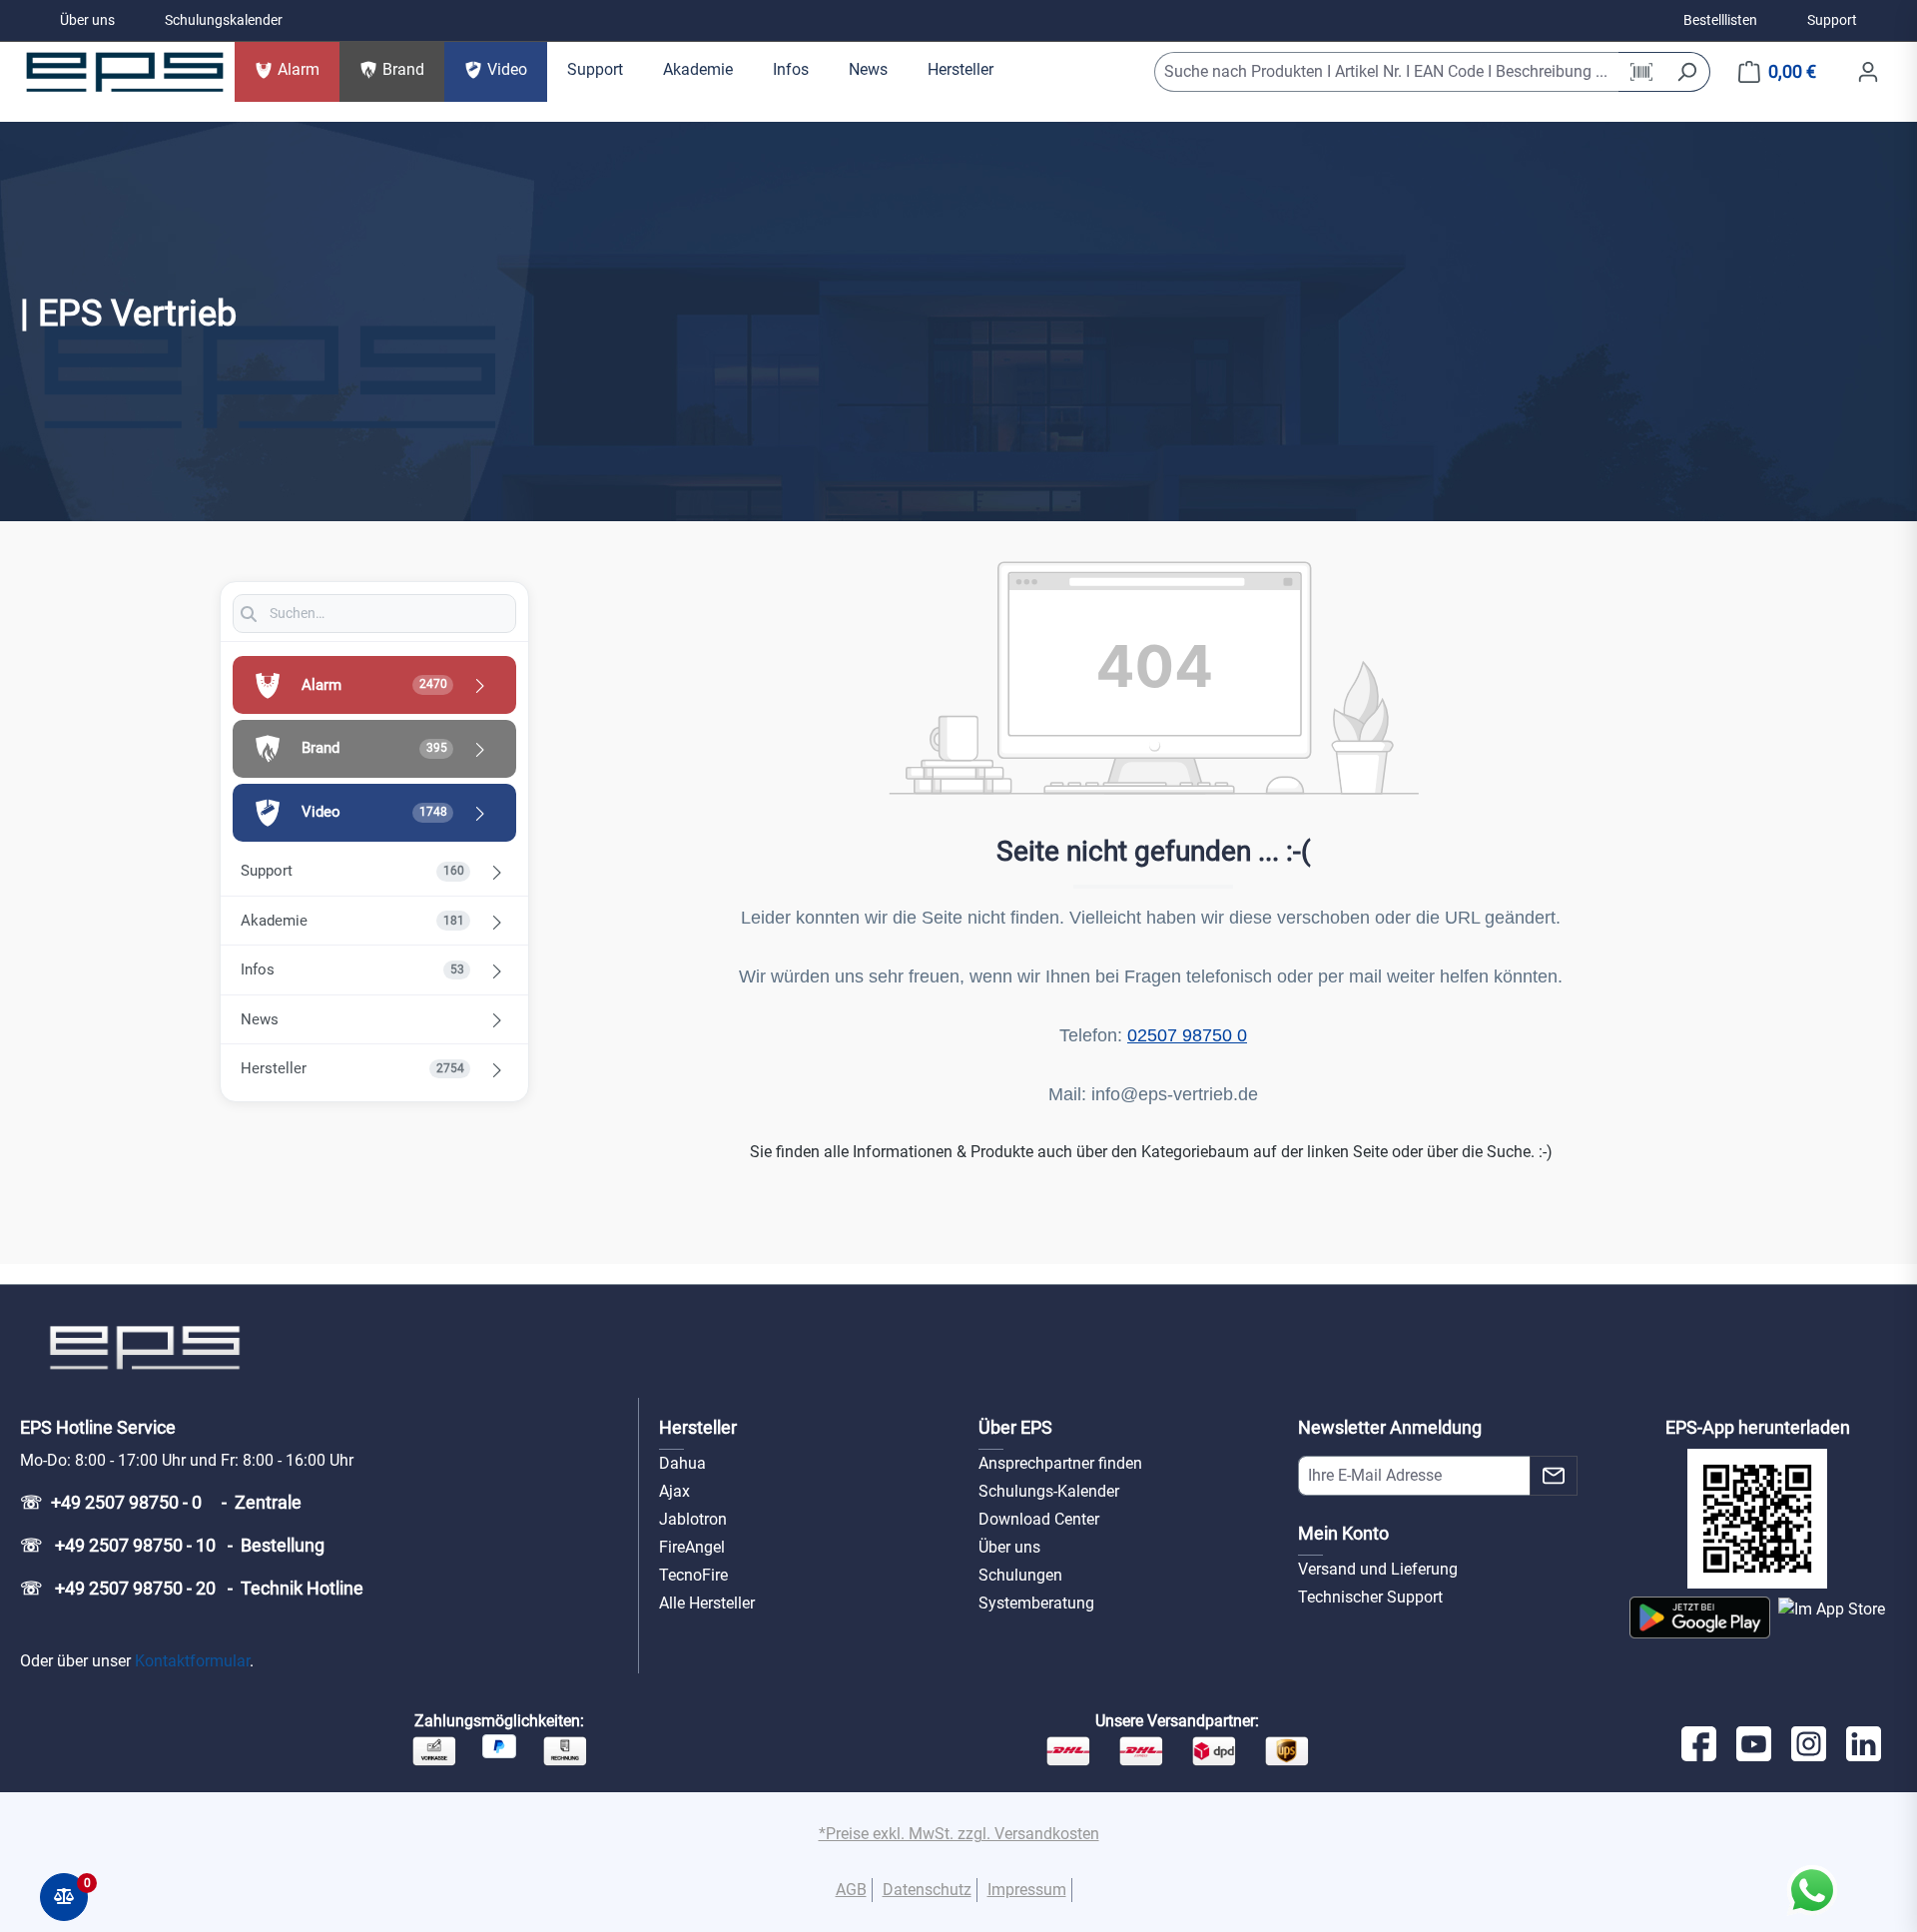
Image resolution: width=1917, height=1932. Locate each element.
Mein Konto (1343, 1533)
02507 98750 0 (1187, 1035)
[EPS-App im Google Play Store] (1700, 1617)
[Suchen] (1687, 72)
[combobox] (1387, 72)
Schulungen (1020, 1575)
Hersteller (698, 1427)
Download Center (1039, 1519)
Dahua (682, 1463)
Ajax (674, 1491)
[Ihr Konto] (1868, 72)
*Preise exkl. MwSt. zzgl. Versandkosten (959, 1834)
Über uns (87, 20)
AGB (851, 1890)
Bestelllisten (1720, 20)
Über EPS (1015, 1427)
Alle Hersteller (707, 1603)
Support (1832, 20)
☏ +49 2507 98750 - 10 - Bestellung (172, 1545)
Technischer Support (1370, 1597)
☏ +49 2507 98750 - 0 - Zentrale (161, 1502)
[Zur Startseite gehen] (125, 72)
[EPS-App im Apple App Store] (1832, 1617)
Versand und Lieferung (1378, 1569)
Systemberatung (1036, 1603)
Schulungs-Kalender (1049, 1491)
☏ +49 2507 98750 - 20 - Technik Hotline (192, 1588)
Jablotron (693, 1519)
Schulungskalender (224, 20)
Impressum (1027, 1890)
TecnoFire (693, 1575)
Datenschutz (927, 1890)
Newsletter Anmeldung (1390, 1427)
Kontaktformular (192, 1661)
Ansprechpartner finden (1060, 1463)
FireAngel (692, 1547)
